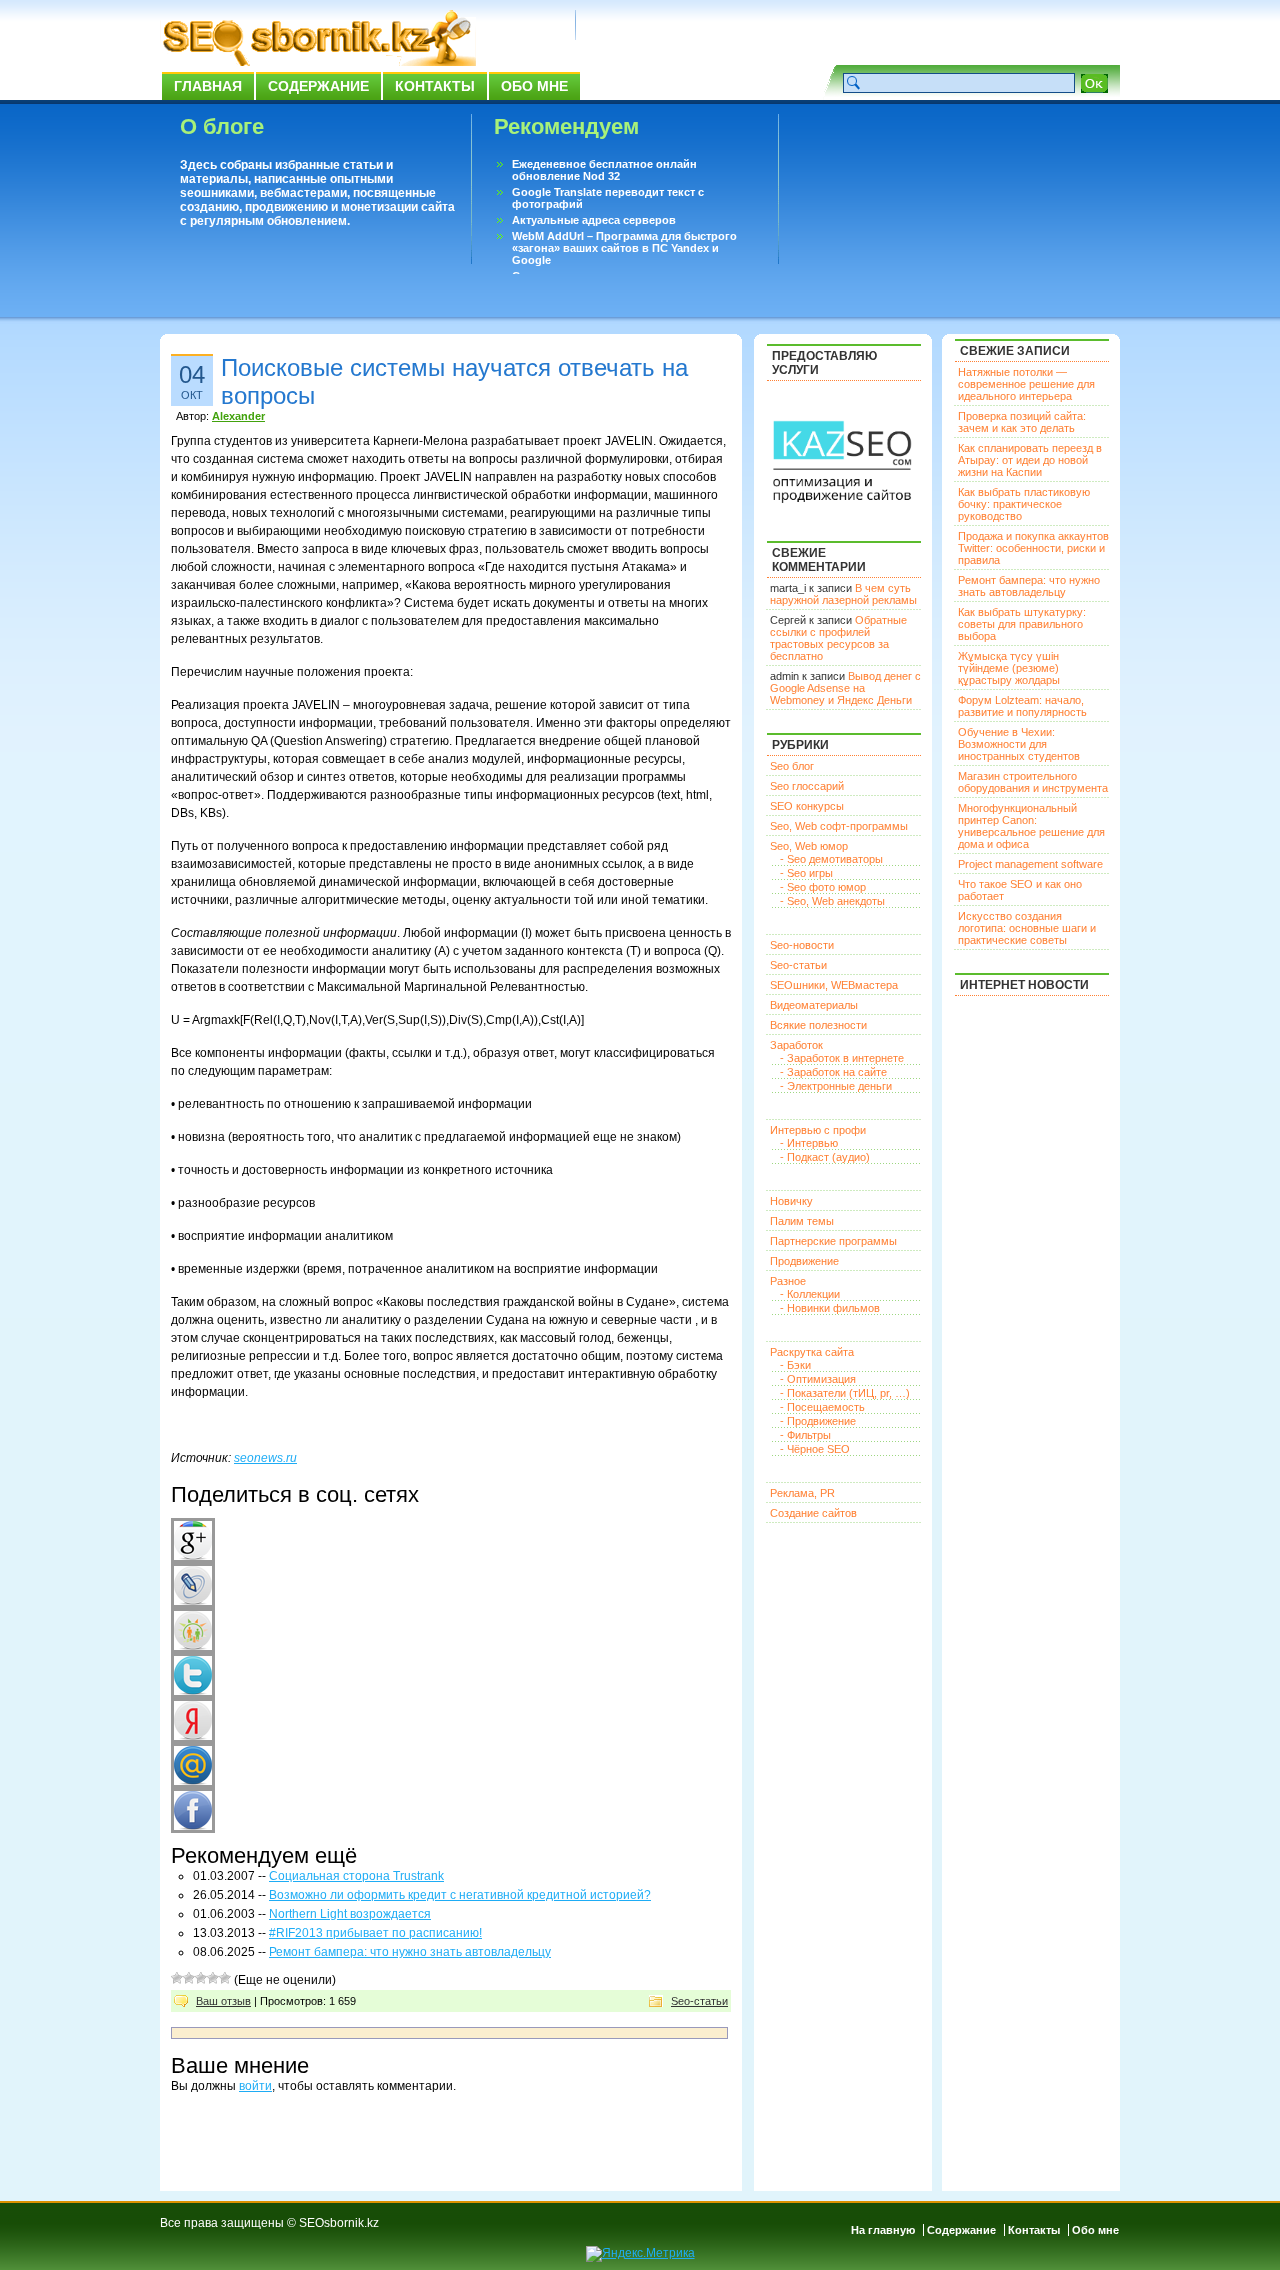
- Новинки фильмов (830, 1308)
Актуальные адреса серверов (594, 220)
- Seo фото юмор (823, 887)
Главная (208, 86)
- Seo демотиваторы (831, 859)
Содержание (318, 86)
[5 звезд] (225, 1978)
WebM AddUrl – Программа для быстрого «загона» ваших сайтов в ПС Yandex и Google (624, 248)
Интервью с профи (818, 1130)
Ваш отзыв (223, 2001)
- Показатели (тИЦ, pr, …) (845, 1393)
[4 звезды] (213, 1978)
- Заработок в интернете (842, 1058)
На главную (883, 2230)
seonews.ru (265, 1458)
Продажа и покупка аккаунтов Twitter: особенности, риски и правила (1033, 548)
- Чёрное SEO (815, 1449)
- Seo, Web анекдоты (832, 901)
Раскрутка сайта (812, 1352)
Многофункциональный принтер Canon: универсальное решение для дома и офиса (1031, 826)
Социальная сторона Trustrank (356, 1876)
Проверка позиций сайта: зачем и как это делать (1022, 422)
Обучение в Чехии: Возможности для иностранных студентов (1019, 744)
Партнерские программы (833, 1241)
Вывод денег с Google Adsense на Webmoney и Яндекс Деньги (845, 688)
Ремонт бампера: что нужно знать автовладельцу (410, 1952)
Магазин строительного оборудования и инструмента (1033, 782)
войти (255, 2086)
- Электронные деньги (836, 1086)
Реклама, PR (802, 1493)
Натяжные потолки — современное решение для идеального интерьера (1026, 384)
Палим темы (802, 1221)
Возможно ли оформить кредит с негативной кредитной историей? (460, 1895)
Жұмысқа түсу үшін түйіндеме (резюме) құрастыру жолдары (1009, 668)
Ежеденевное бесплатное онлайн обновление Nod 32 (604, 170)
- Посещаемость (822, 1407)
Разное (788, 1281)
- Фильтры (805, 1435)
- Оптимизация (818, 1379)
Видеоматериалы (814, 1005)
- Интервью (809, 1143)
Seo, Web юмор (809, 846)
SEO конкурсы (807, 806)
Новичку (791, 1201)
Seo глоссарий (807, 786)
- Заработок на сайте (833, 1072)
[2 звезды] (189, 1978)
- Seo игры (806, 873)
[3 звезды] (201, 1978)
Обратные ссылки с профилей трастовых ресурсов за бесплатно (838, 638)
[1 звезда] (177, 1978)
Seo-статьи (699, 2001)
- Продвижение (818, 1421)
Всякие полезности (818, 1025)
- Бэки (795, 1365)
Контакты (435, 86)
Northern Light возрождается (350, 1914)
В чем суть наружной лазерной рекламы (843, 594)
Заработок (796, 1045)
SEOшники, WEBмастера (834, 985)
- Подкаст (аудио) (825, 1157)
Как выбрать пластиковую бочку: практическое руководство (1024, 504)
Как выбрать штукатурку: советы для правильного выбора (1022, 624)
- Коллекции (810, 1294)
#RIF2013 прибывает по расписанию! (375, 1933)
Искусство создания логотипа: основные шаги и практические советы (1027, 928)
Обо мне (534, 86)
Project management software (1030, 864)
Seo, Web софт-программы (839, 826)
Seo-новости (802, 945)
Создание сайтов (813, 1513)
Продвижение (804, 1261)
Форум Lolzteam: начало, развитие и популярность (1022, 706)
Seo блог (792, 766)
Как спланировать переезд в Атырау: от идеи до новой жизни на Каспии (1030, 460)
